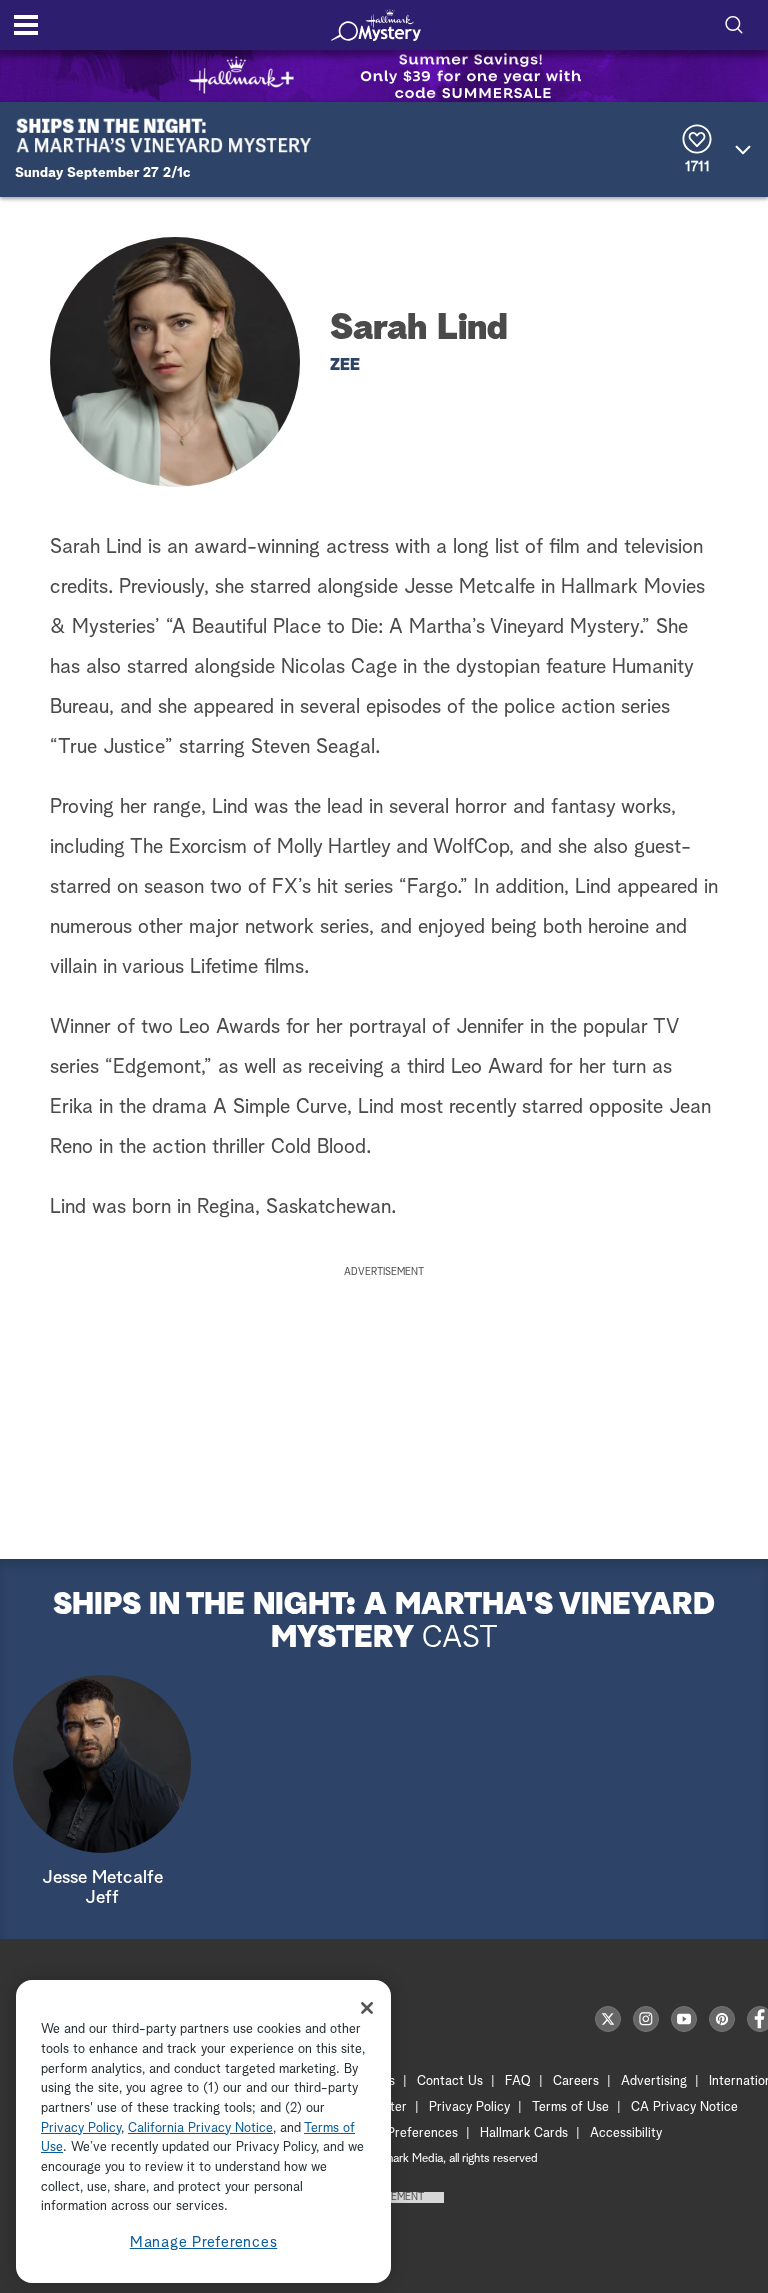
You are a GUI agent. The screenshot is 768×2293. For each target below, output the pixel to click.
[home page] (376, 25)
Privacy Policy (469, 2107)
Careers (576, 2081)
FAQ (518, 2081)
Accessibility (626, 2133)
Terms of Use (570, 2107)
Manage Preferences (204, 2242)
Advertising (654, 2081)
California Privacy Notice (200, 2128)
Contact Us (450, 2081)
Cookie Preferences (401, 2133)
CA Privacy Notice (684, 2107)
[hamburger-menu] (26, 25)
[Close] (367, 2008)
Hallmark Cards (524, 2133)
